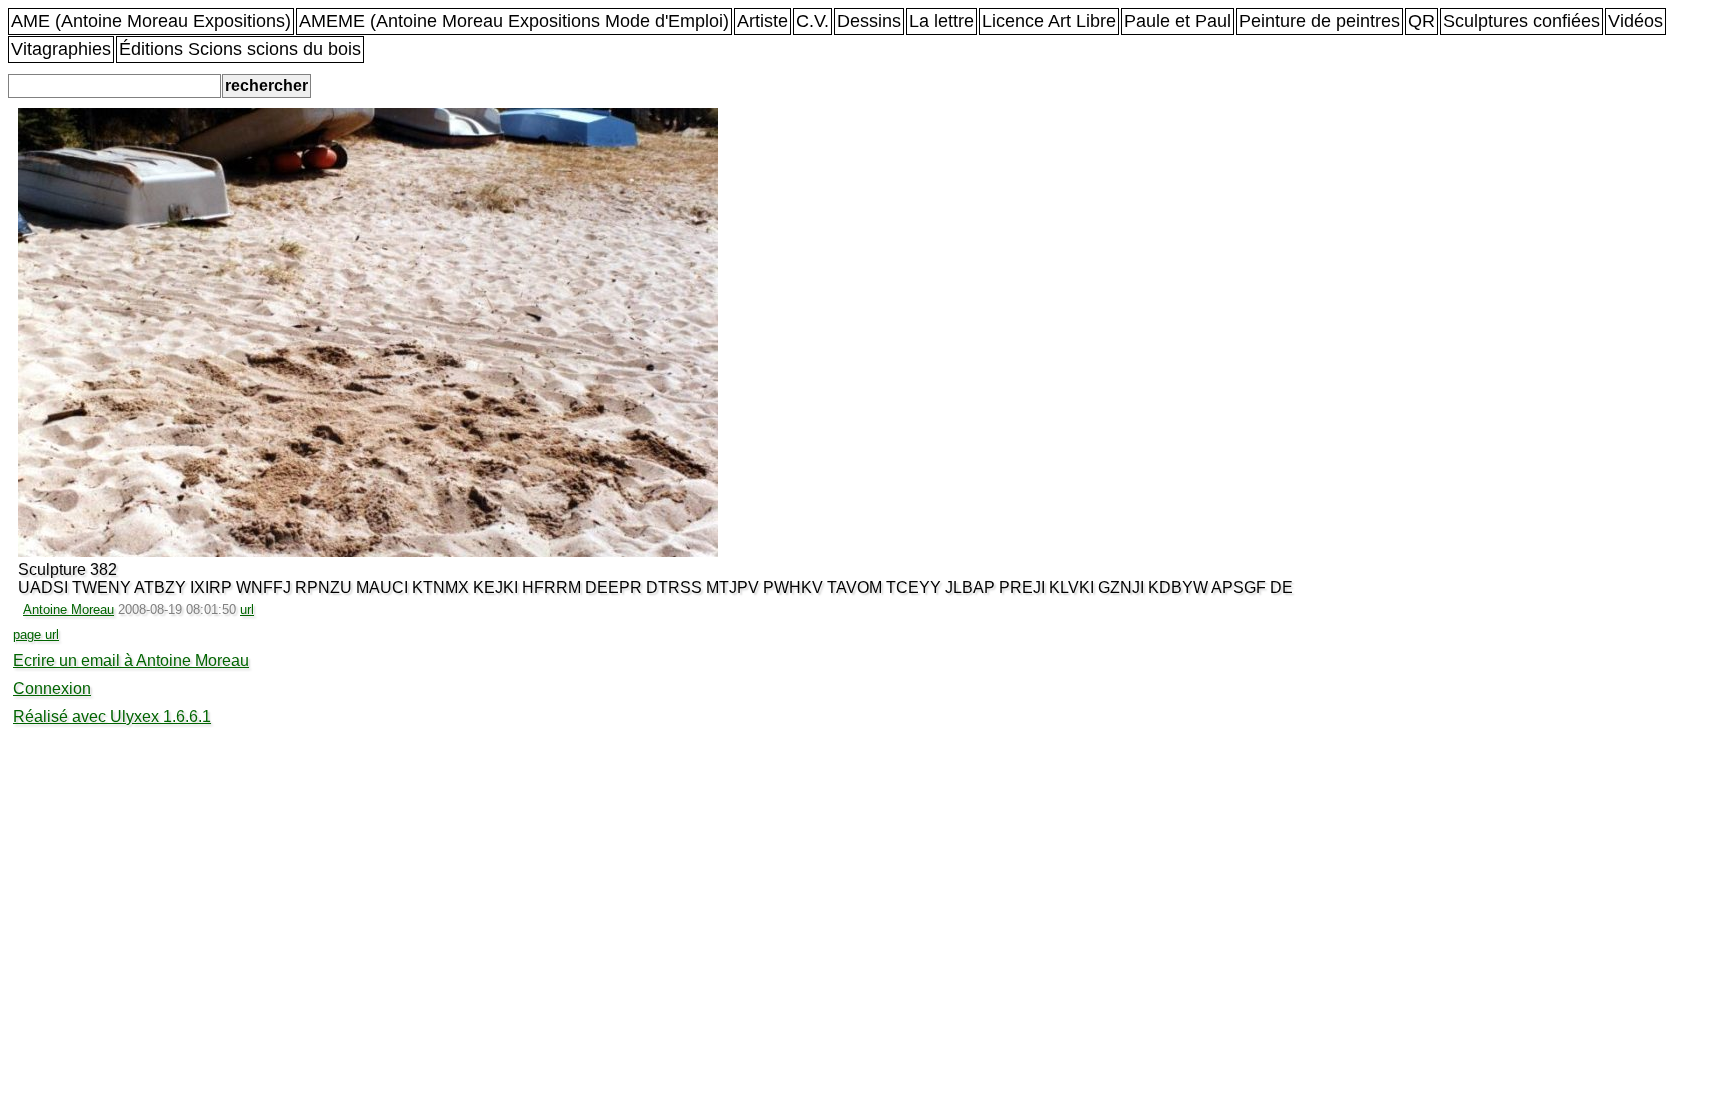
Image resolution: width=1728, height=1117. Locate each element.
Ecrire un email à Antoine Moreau (131, 660)
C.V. (812, 21)
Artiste (762, 21)
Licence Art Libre (1049, 21)
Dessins (869, 21)
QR (1421, 21)
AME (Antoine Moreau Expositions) (151, 21)
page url (36, 634)
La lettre (941, 21)
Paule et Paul (1177, 21)
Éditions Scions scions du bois (240, 49)
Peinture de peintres (1319, 21)
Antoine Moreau (68, 609)
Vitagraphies (61, 49)
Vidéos (1635, 21)
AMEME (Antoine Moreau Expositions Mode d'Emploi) (514, 21)
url (247, 609)
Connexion (52, 688)
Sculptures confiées (1521, 21)
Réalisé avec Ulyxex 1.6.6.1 (112, 716)
